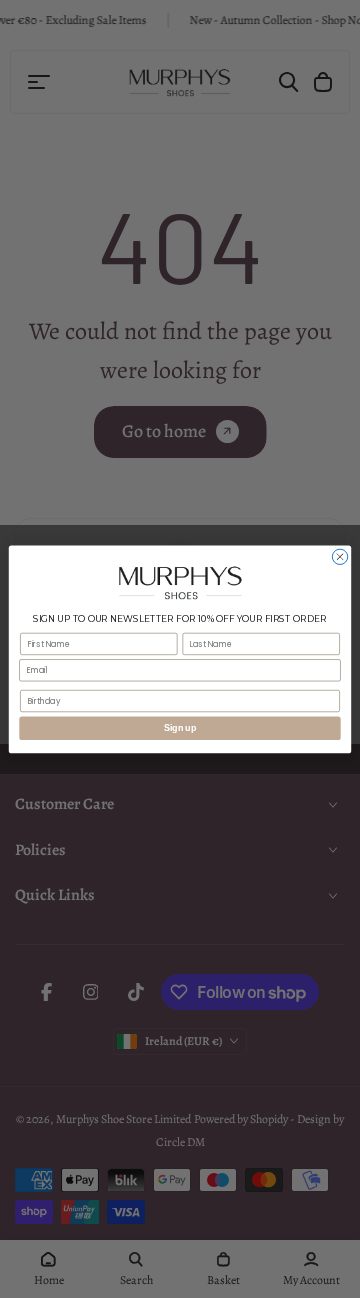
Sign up (180, 728)
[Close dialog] (339, 556)
